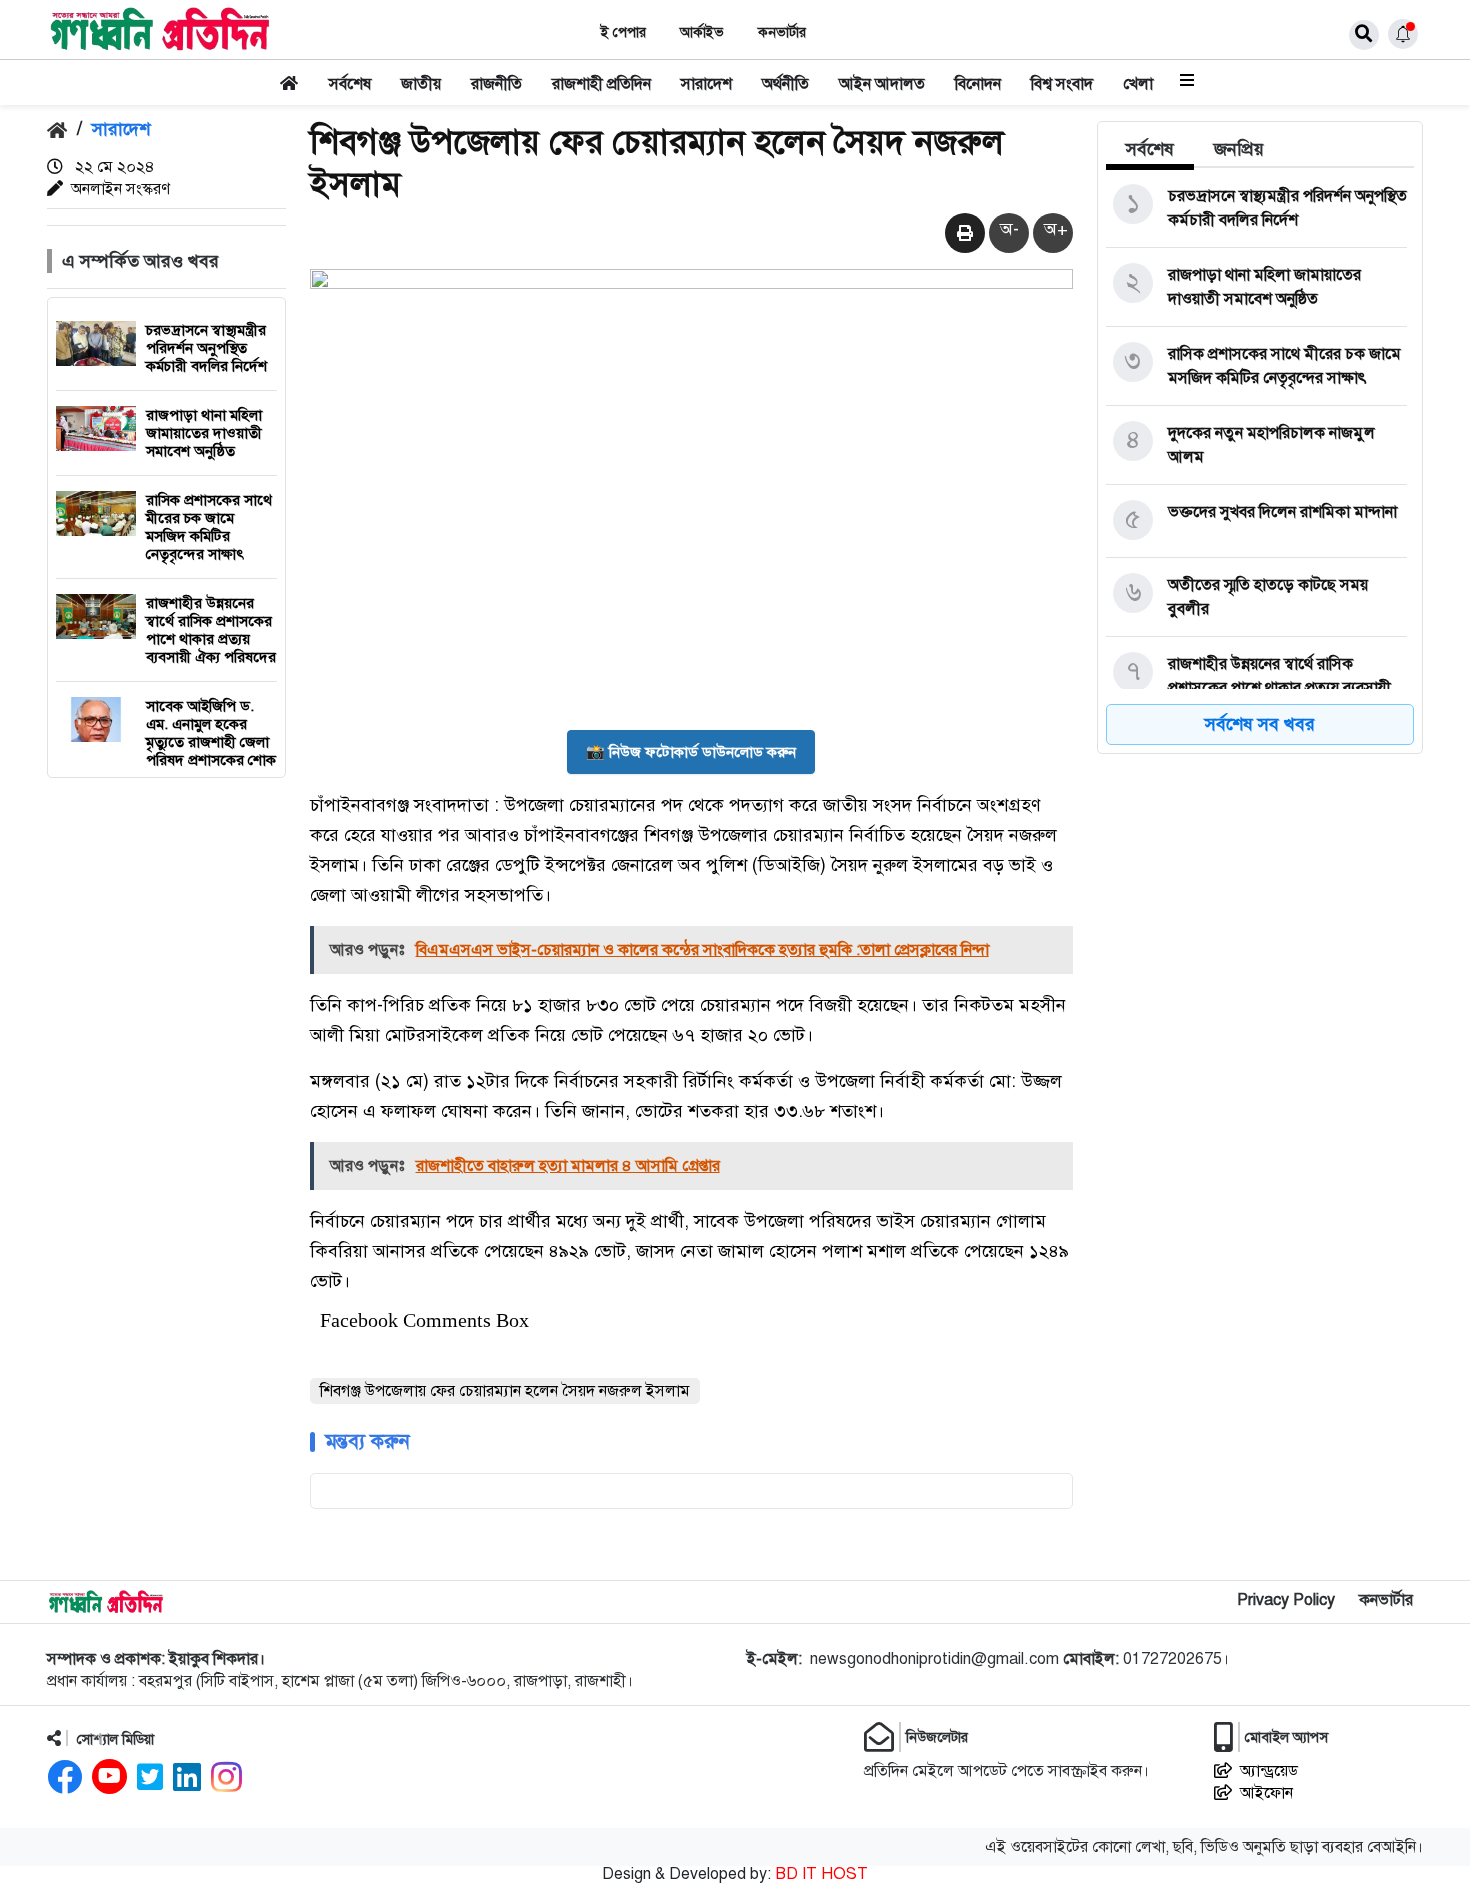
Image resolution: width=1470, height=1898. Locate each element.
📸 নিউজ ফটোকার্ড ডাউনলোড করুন (691, 752)
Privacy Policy (1286, 1600)
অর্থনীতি (785, 84)
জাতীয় (421, 84)
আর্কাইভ (702, 32)
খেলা (1138, 84)
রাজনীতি (496, 84)
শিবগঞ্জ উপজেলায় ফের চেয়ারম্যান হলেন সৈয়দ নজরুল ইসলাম (505, 1391)
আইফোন (1266, 1793)
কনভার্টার (782, 32)
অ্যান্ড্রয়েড (1269, 1771)
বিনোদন (978, 84)
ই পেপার (623, 32)
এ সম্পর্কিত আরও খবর (140, 261)
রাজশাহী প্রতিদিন (601, 84)
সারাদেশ (706, 84)
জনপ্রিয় (1239, 149)
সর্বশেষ (350, 84)
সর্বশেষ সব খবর (1260, 724)
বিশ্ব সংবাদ (1062, 84)
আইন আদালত (882, 84)
